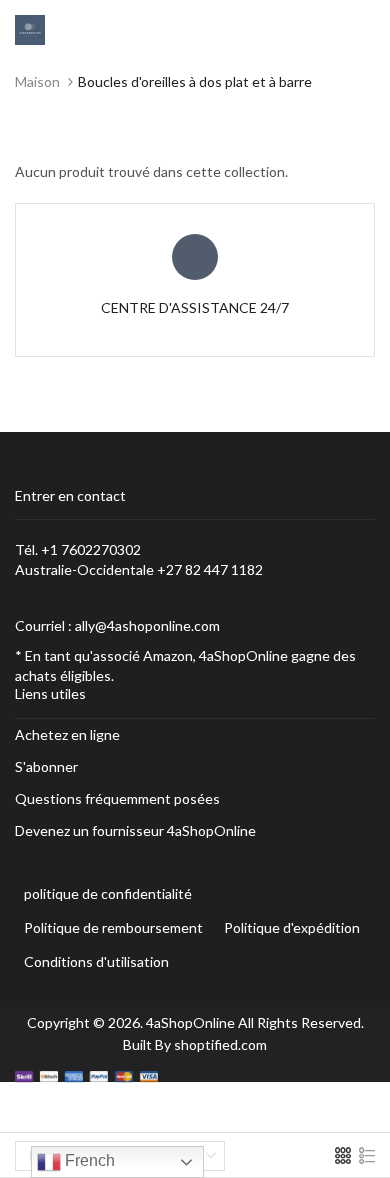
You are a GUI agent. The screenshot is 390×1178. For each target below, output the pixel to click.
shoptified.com (220, 1044)
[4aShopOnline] (30, 28)
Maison (37, 81)
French (88, 1160)
